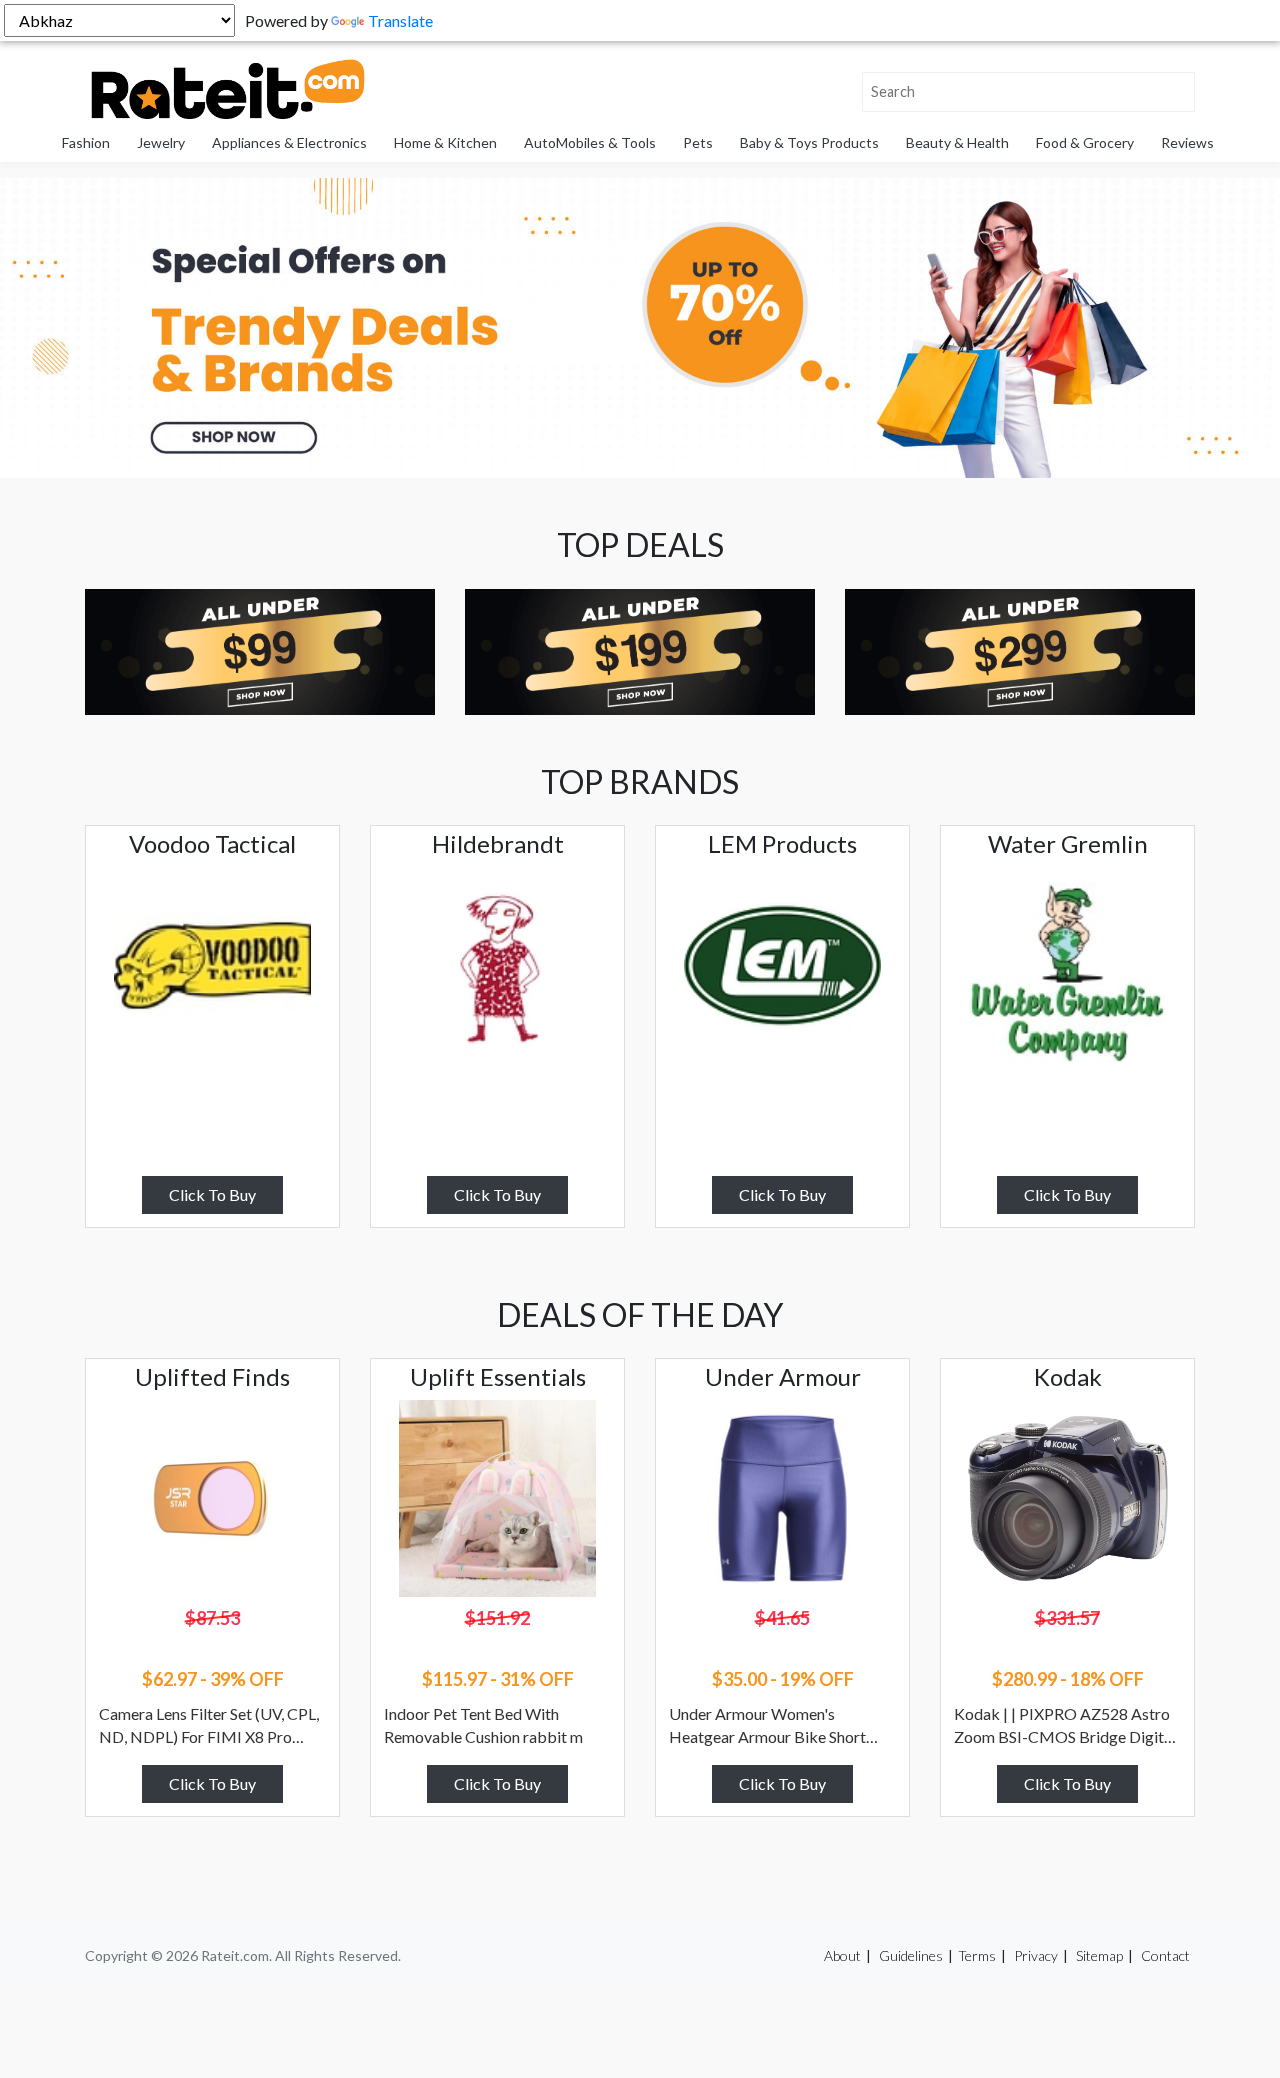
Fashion (86, 142)
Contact (1165, 1955)
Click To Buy (212, 1194)
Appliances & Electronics (289, 142)
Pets (698, 142)
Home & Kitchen (445, 142)
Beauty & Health (957, 142)
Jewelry (161, 142)
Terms (977, 1955)
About (842, 1955)
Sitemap (1099, 1955)
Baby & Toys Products (809, 142)
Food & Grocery (1085, 142)
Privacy (1036, 1955)
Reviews (1187, 142)
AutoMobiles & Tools (590, 142)
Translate (400, 20)
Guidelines (911, 1955)
